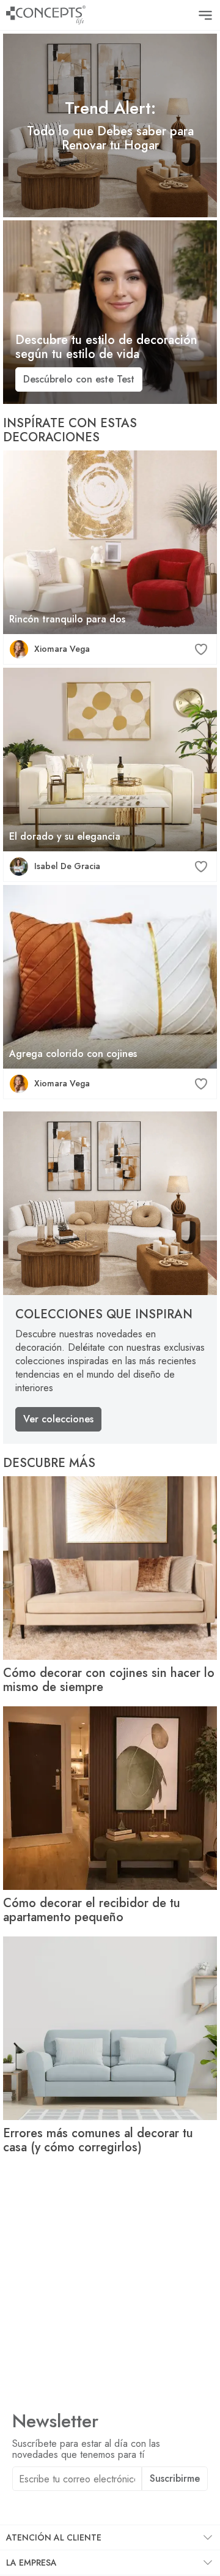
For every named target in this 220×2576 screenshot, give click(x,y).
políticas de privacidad (139, 2507)
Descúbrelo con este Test (79, 379)
